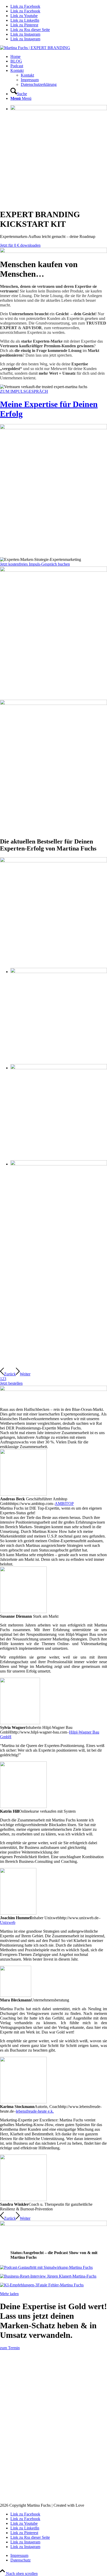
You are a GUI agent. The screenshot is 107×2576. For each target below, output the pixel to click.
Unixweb (8, 1922)
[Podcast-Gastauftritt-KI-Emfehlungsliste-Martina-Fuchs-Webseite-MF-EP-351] (53, 2268)
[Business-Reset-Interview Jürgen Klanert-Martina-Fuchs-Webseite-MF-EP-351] (53, 2276)
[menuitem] (59, 57)
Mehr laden (9, 2294)
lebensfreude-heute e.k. (35, 2111)
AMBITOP (64, 1504)
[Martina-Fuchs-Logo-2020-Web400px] (35, 48)
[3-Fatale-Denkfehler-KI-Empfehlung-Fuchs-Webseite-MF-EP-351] (53, 2285)
